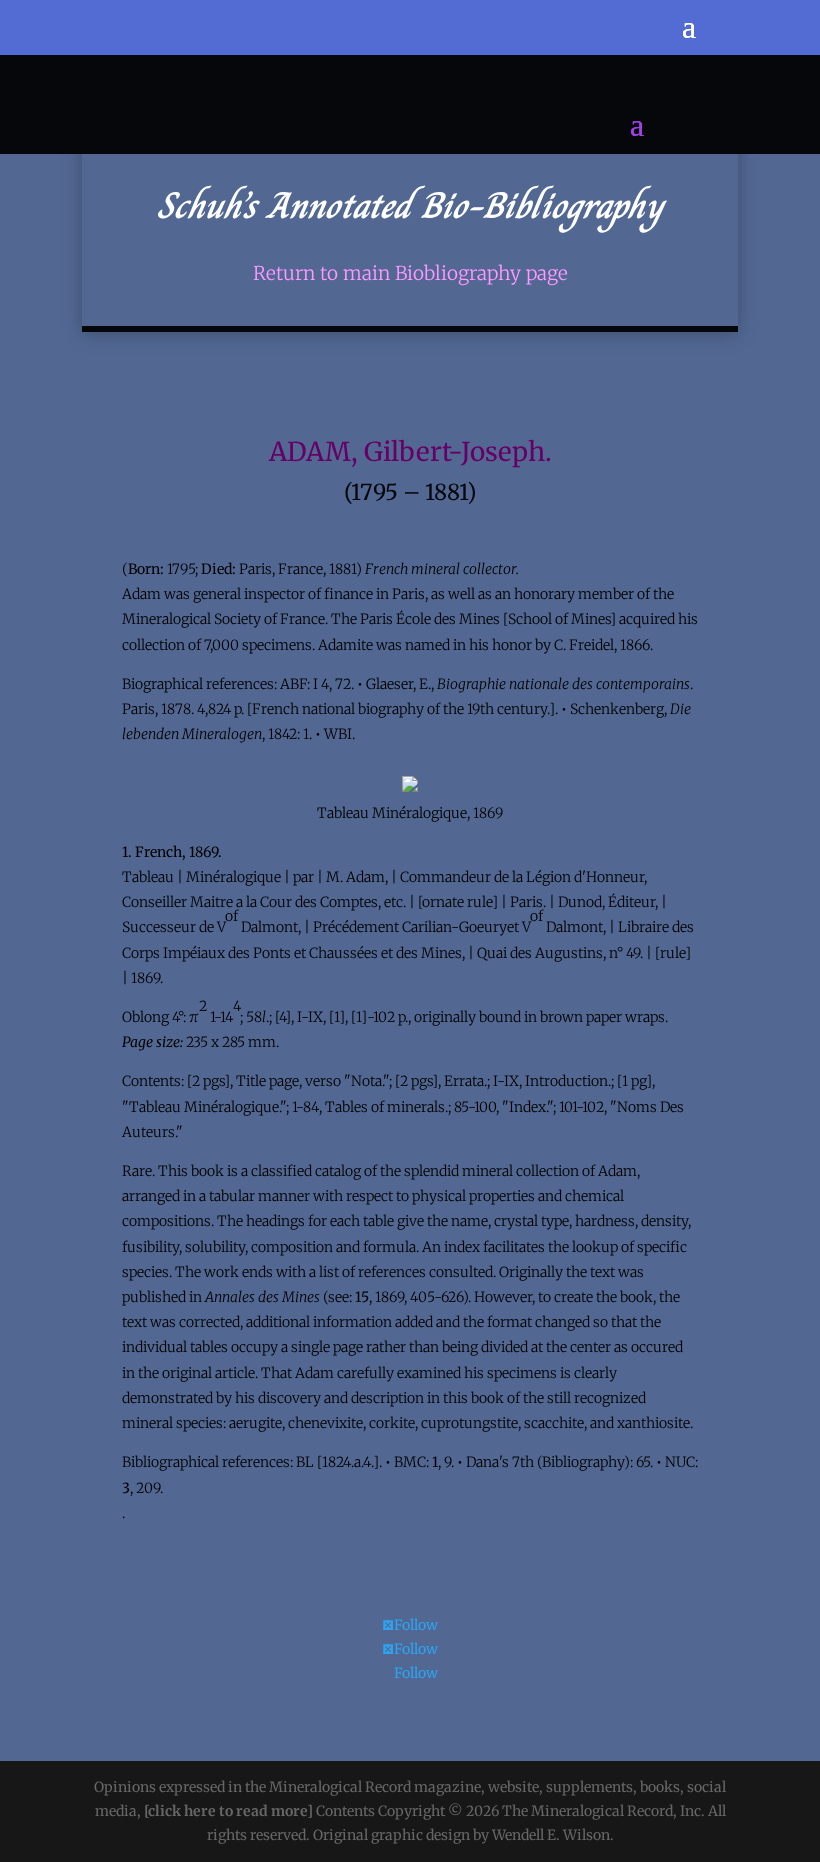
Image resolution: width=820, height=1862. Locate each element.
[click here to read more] (230, 1811)
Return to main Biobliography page (410, 273)
